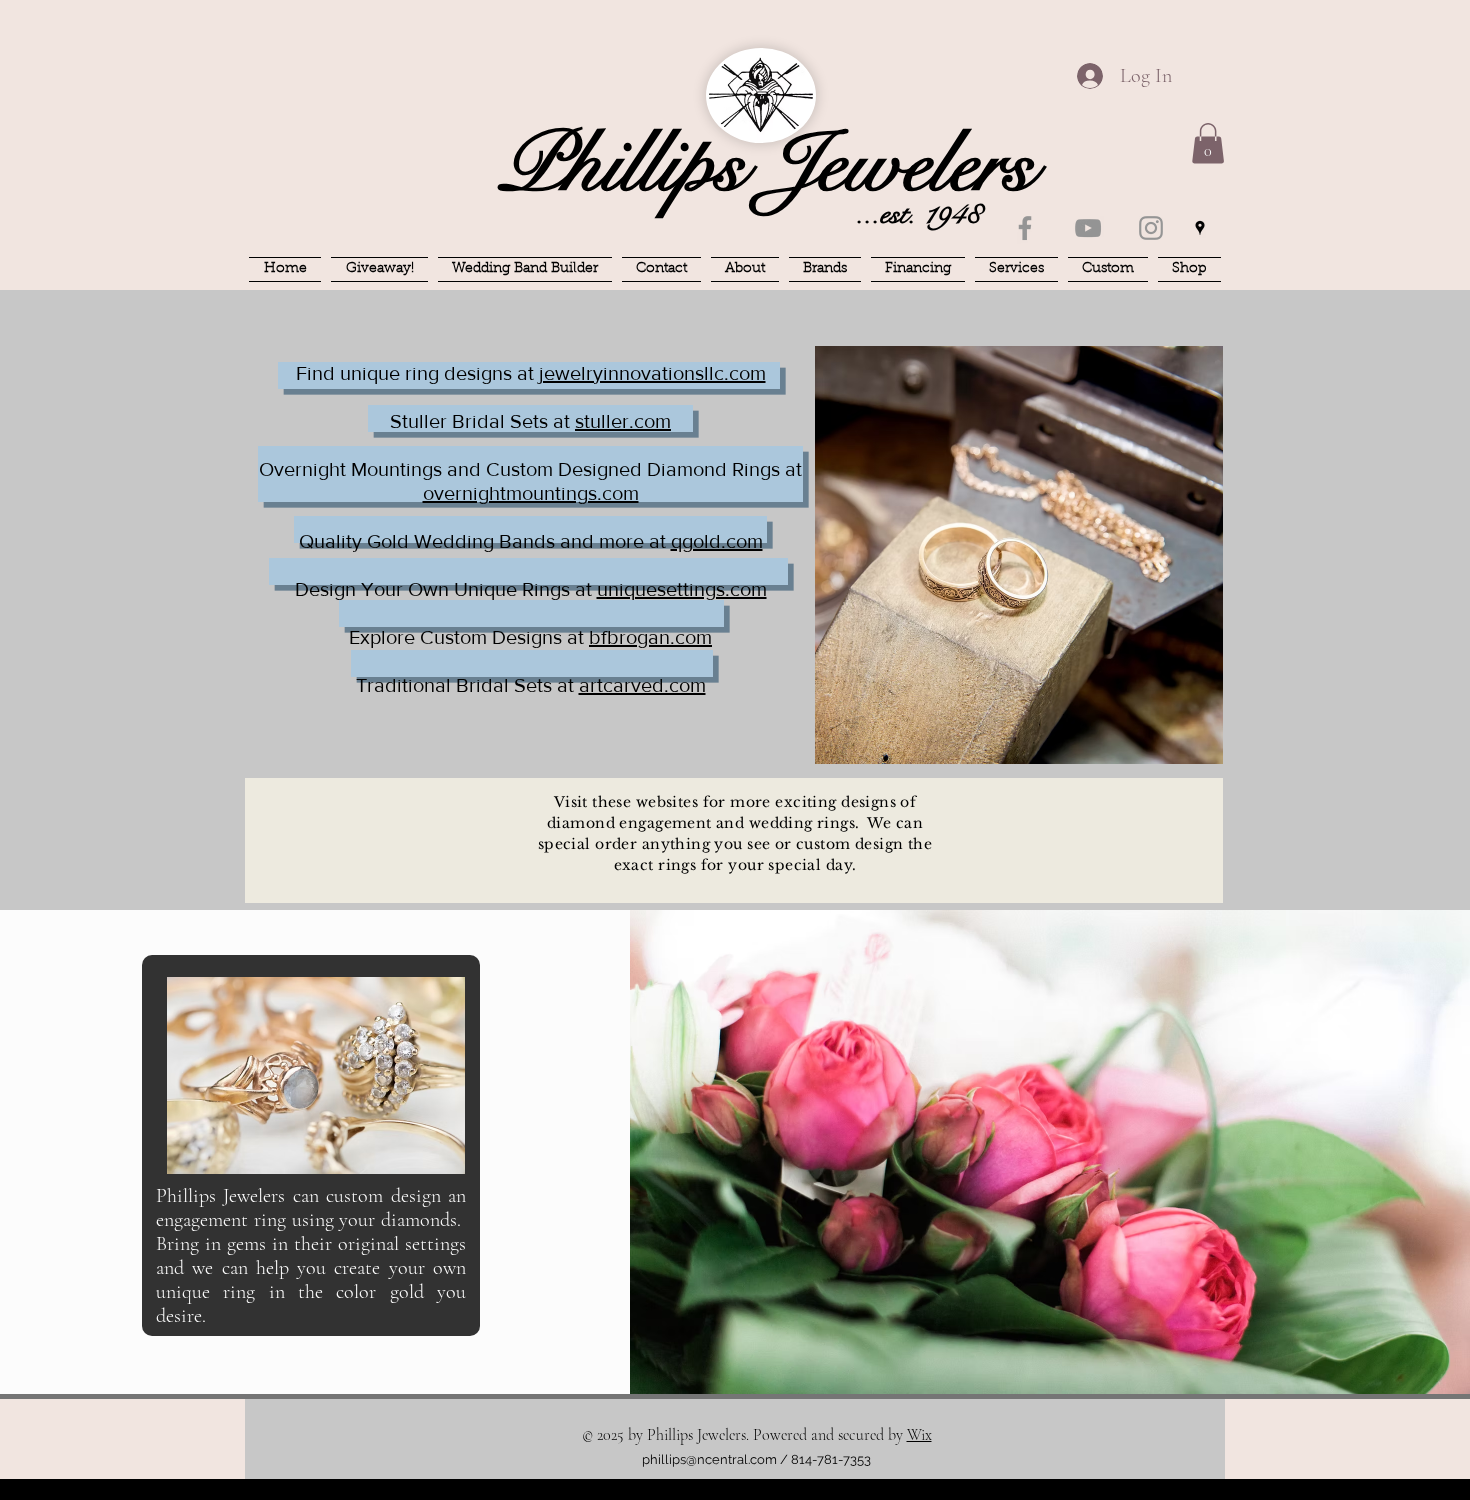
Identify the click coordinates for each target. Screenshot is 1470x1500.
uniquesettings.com (682, 589)
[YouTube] (1088, 228)
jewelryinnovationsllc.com (652, 373)
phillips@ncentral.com (709, 1459)
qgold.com (717, 541)
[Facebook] (1025, 228)
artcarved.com (642, 685)
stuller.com (623, 421)
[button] (1208, 143)
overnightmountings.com (531, 493)
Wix (919, 1435)
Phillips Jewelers (766, 165)
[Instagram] (1151, 228)
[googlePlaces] (1200, 228)
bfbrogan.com (650, 637)
